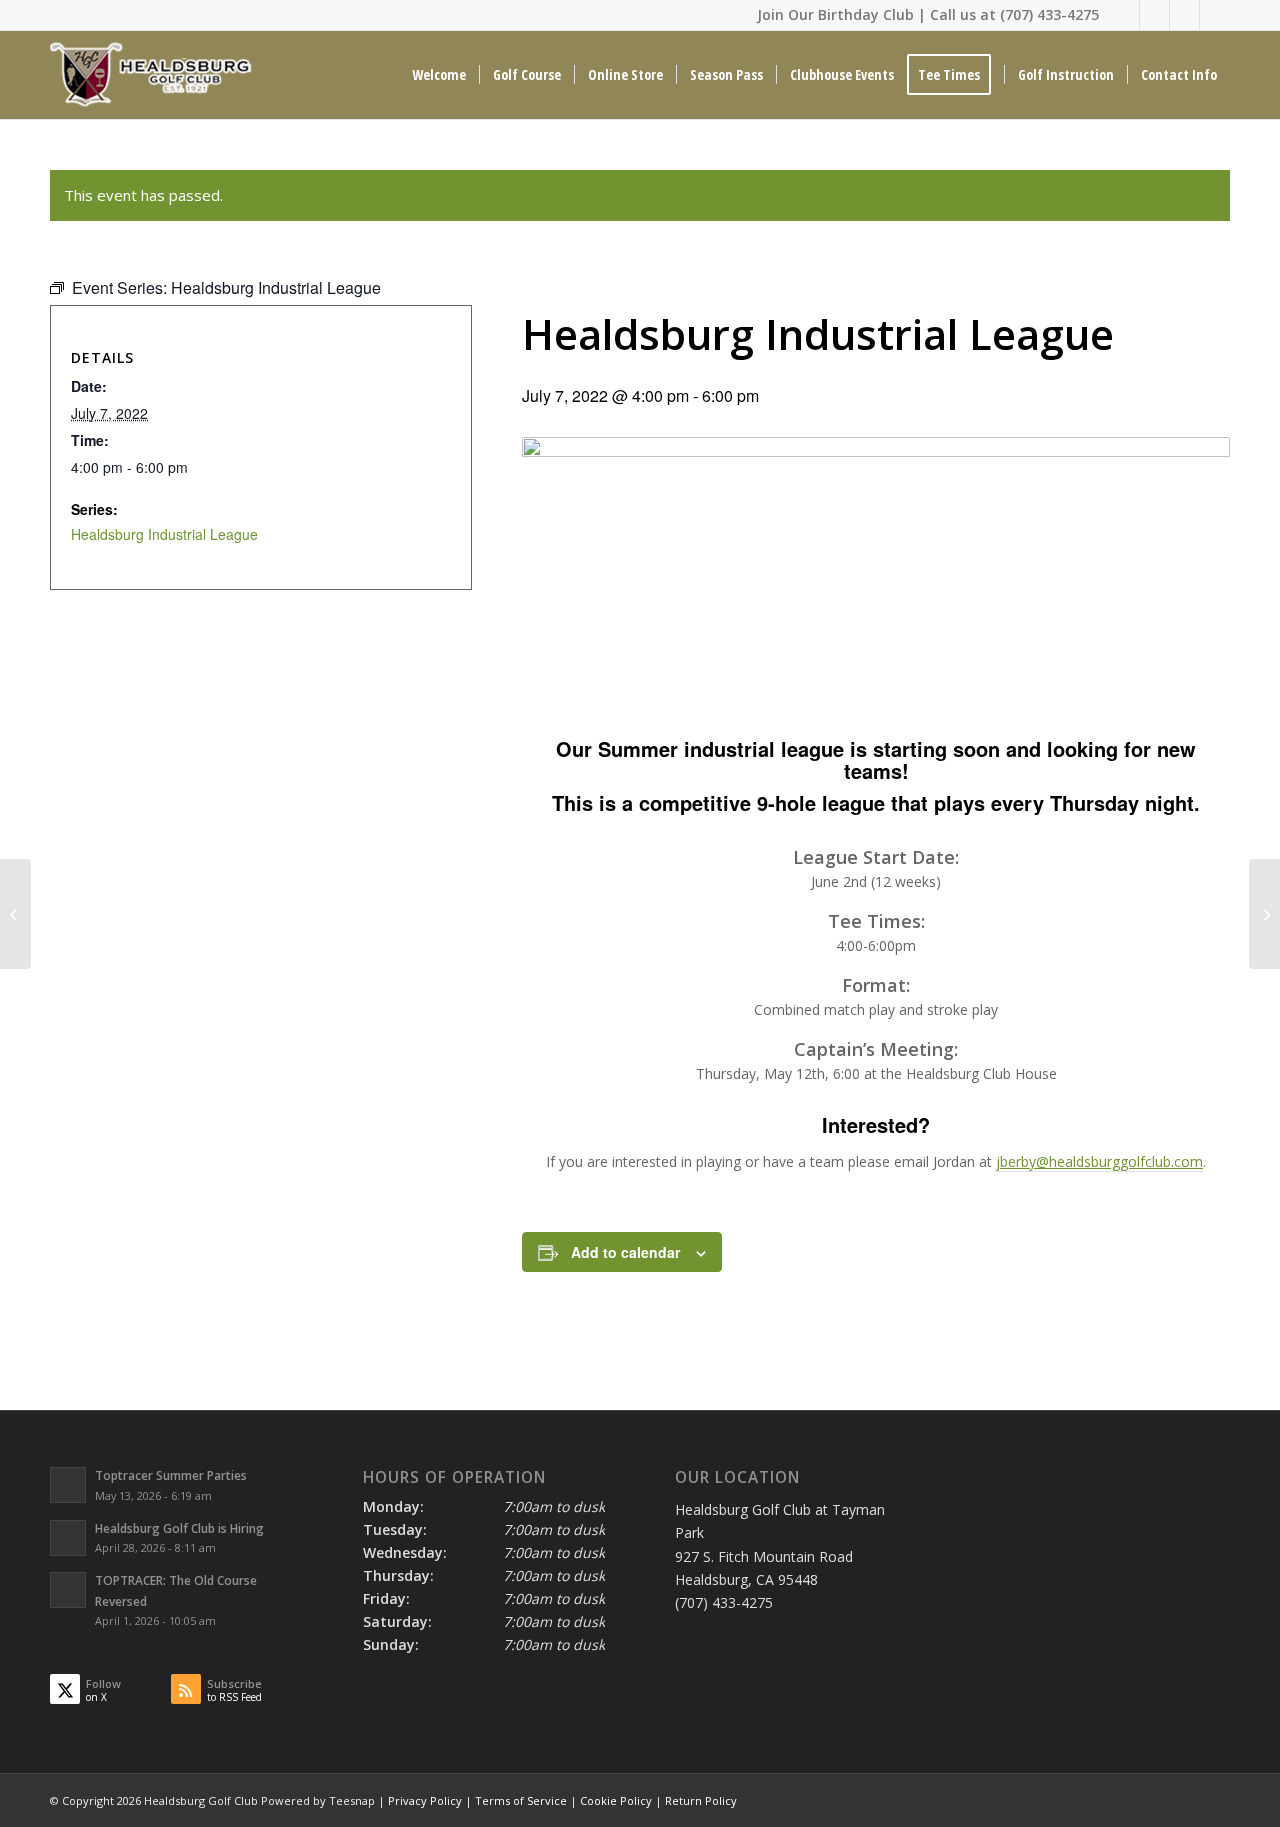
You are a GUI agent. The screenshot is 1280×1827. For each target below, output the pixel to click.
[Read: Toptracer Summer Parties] (68, 1485)
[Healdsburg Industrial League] (15, 914)
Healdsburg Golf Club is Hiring (179, 1528)
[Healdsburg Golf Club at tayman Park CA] (153, 75)
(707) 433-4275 (1049, 14)
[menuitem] (439, 75)
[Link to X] (1124, 15)
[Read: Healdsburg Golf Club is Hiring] (68, 1538)
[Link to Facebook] (1154, 15)
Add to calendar (625, 1252)
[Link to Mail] (1184, 15)
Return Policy (701, 1800)
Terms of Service (521, 1800)
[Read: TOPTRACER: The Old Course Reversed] (68, 1590)
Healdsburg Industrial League (164, 534)
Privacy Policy (425, 1800)
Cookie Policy (616, 1800)
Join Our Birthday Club (835, 14)
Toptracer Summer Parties (171, 1475)
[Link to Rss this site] (1215, 15)
